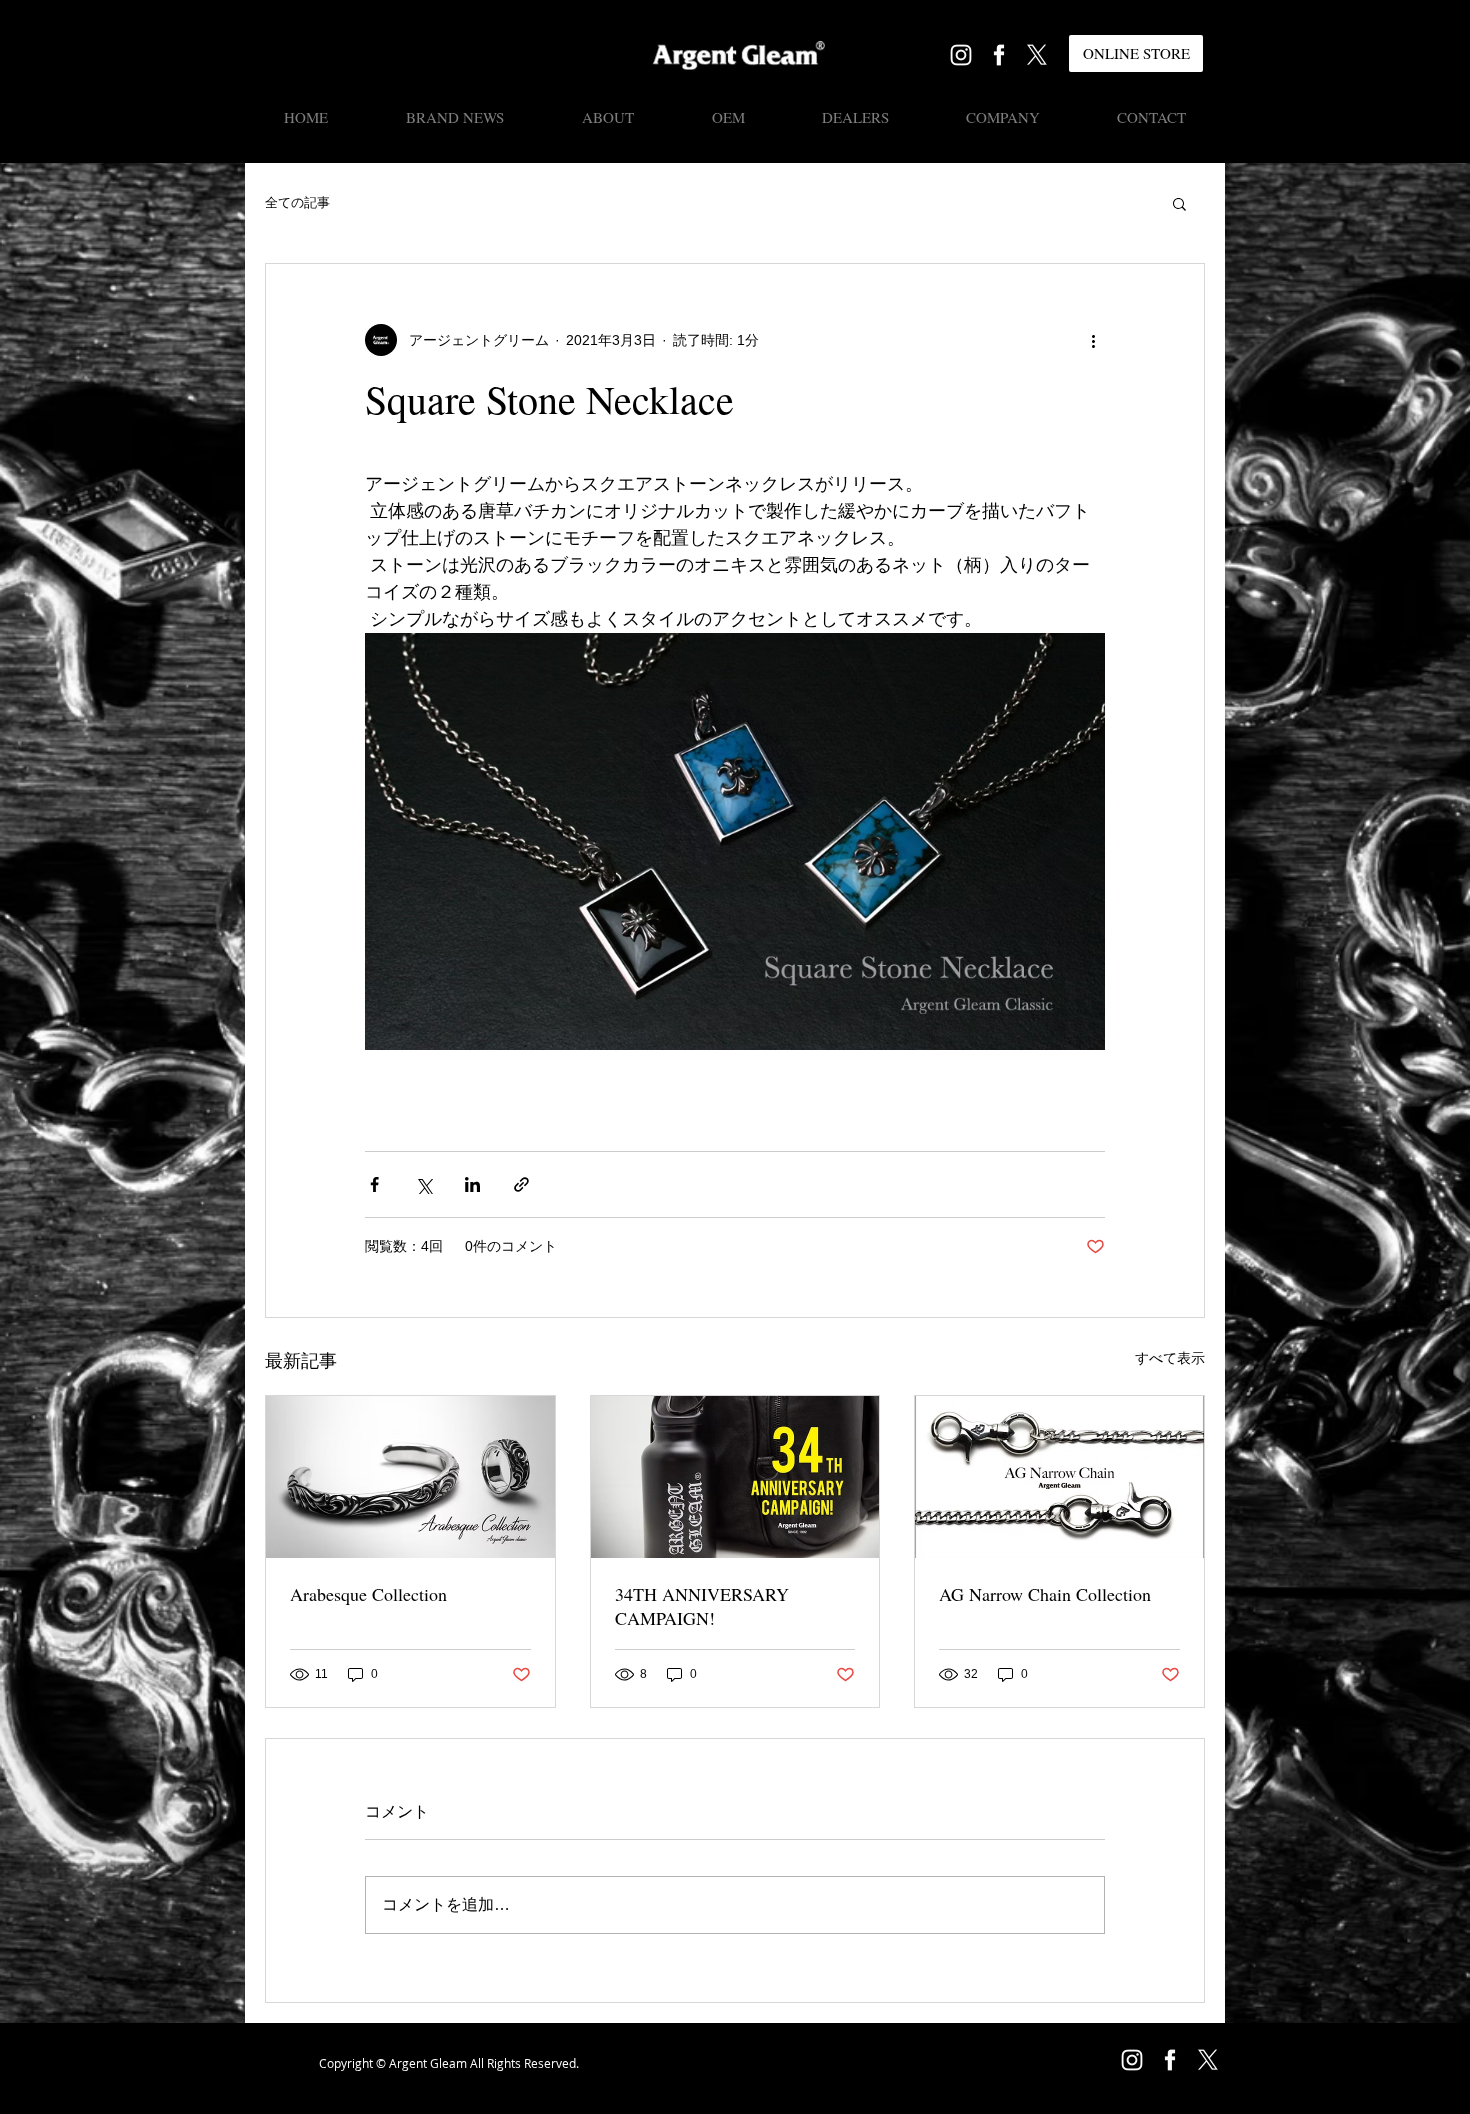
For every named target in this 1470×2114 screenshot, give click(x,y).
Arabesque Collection (368, 1594)
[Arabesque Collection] (410, 1477)
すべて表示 (1170, 1358)
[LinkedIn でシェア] (472, 1184)
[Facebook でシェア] (374, 1184)
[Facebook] (999, 55)
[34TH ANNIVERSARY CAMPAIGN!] (735, 1477)
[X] (1037, 55)
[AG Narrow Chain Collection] (1059, 1477)
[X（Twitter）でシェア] (423, 1184)
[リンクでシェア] (521, 1184)
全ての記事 (297, 202)
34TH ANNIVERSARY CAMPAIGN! (702, 1606)
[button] (1179, 203)
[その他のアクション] (1093, 340)
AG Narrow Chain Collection (1045, 1594)
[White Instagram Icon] (961, 55)
